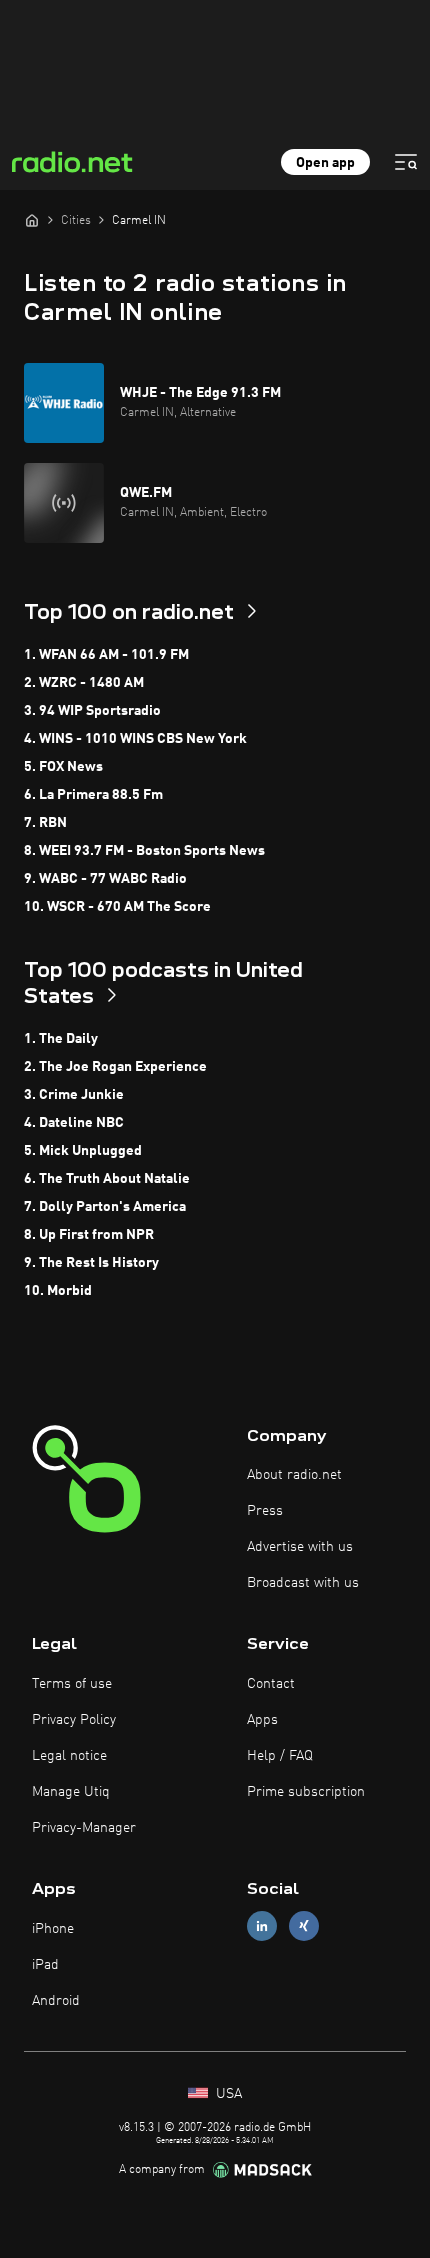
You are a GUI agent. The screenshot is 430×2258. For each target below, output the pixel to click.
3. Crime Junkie (74, 1095)
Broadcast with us (303, 1583)
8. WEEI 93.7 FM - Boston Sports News (144, 851)
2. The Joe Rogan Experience (115, 1067)
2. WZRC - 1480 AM (84, 683)
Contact (271, 1684)
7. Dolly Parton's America (105, 1207)
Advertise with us (300, 1547)
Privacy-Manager (84, 1828)
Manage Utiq (71, 1792)
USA (227, 2094)
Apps (262, 1720)
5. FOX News (63, 767)
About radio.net (294, 1475)
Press (265, 1511)
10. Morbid (58, 1291)
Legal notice (69, 1756)
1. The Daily (61, 1039)
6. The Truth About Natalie (107, 1179)
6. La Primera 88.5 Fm (93, 795)
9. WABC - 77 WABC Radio (105, 879)
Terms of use (72, 1684)
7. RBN (45, 823)
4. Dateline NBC (74, 1123)
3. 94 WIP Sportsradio (92, 711)
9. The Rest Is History (91, 1263)
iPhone (53, 1929)
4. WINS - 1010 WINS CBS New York (135, 739)
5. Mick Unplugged (83, 1151)
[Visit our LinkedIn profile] (262, 1926)
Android (56, 2001)
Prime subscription (306, 1792)
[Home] (32, 220)
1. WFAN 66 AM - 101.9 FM (106, 655)
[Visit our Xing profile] (304, 1926)
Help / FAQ (280, 1756)
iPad (45, 1965)
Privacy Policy (74, 1720)
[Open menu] (406, 162)
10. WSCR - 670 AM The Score (117, 907)
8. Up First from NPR (89, 1235)
